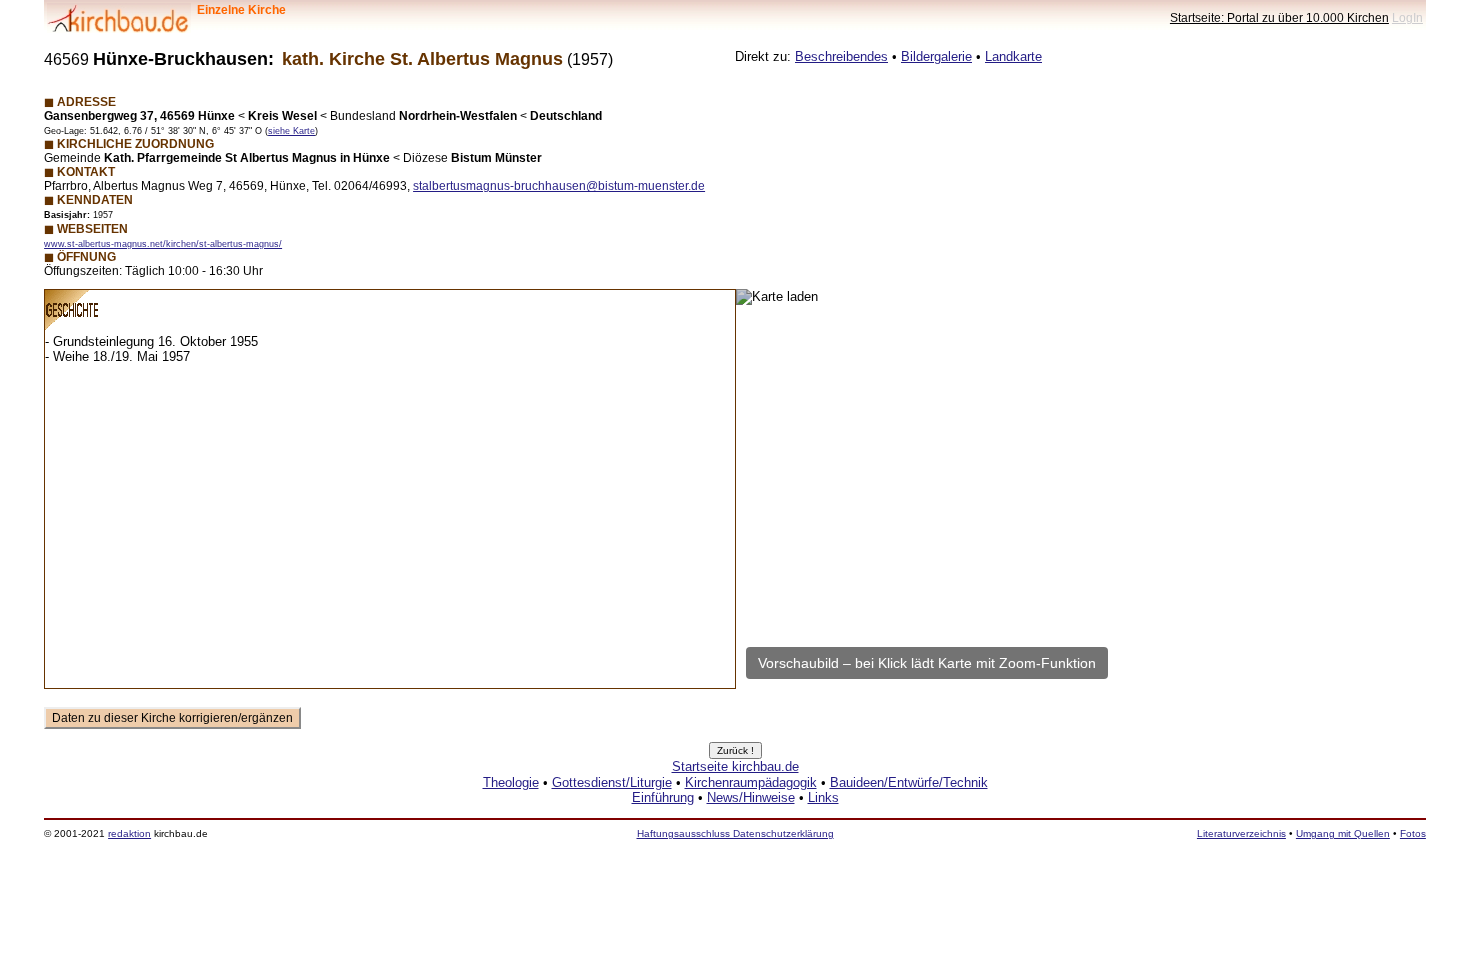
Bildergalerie (936, 56)
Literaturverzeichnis (1241, 833)
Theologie (511, 782)
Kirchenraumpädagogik (751, 782)
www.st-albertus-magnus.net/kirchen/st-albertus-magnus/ (163, 244)
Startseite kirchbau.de (735, 766)
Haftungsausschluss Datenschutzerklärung (735, 833)
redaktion (129, 833)
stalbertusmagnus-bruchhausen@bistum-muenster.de (559, 185)
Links (823, 797)
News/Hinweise (751, 797)
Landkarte (1013, 56)
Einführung (663, 797)
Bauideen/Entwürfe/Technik (909, 782)
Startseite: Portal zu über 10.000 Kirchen (1279, 17)
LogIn (1407, 17)
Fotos (1413, 833)
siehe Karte (291, 131)
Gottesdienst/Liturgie (612, 782)
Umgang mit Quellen (1343, 833)
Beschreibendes (841, 56)
